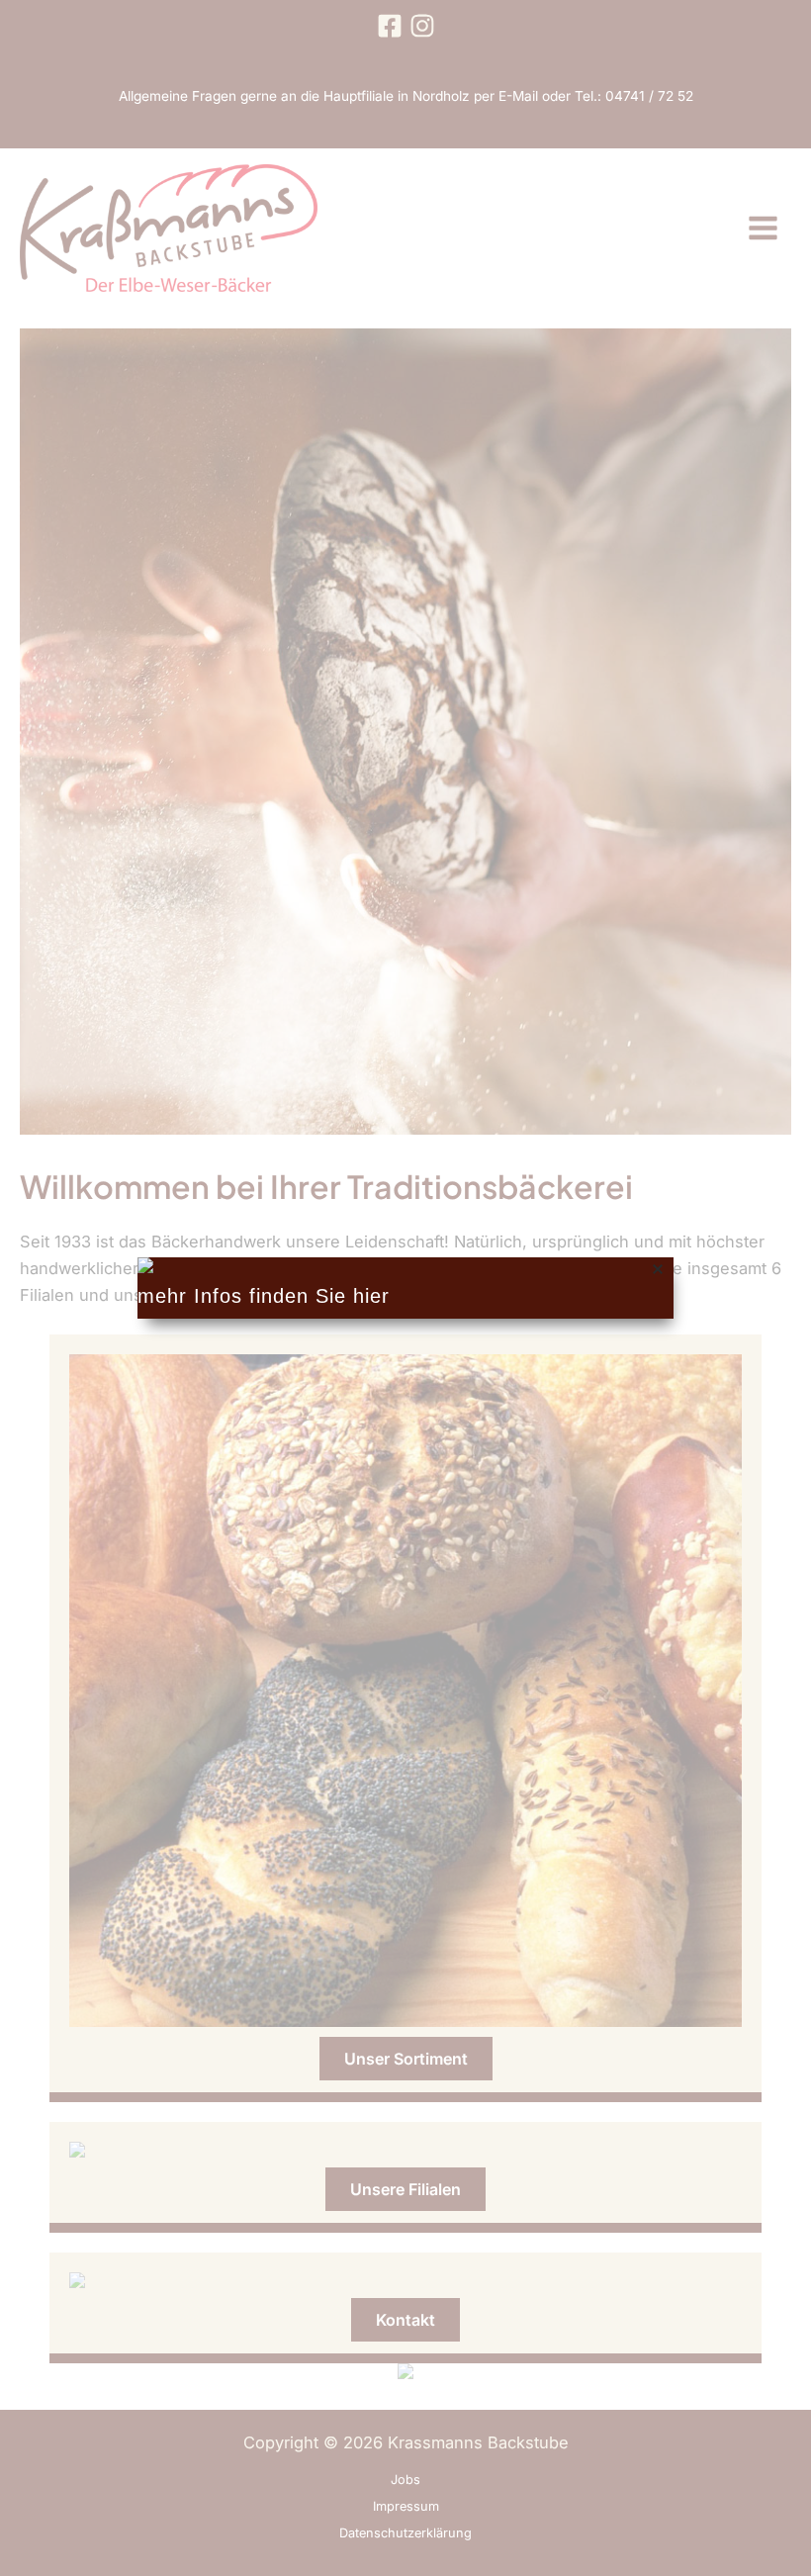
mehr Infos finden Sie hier (264, 1296)
